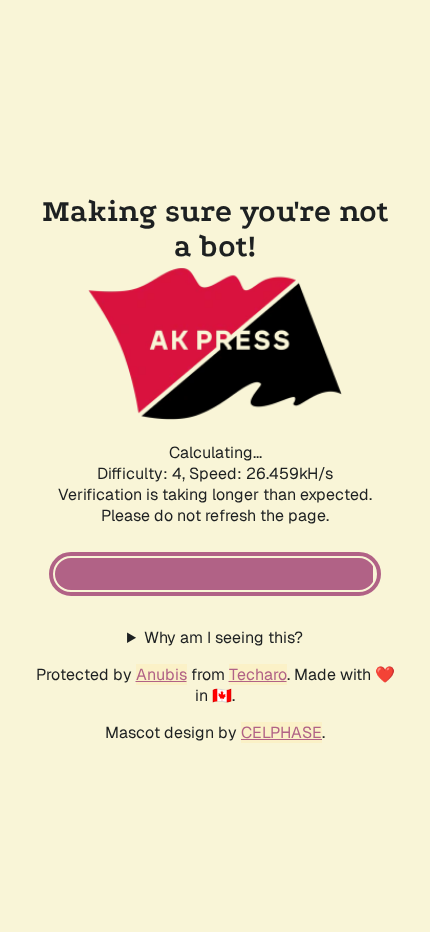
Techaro (258, 674)
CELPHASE (281, 732)
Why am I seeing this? (223, 637)
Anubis (161, 674)
